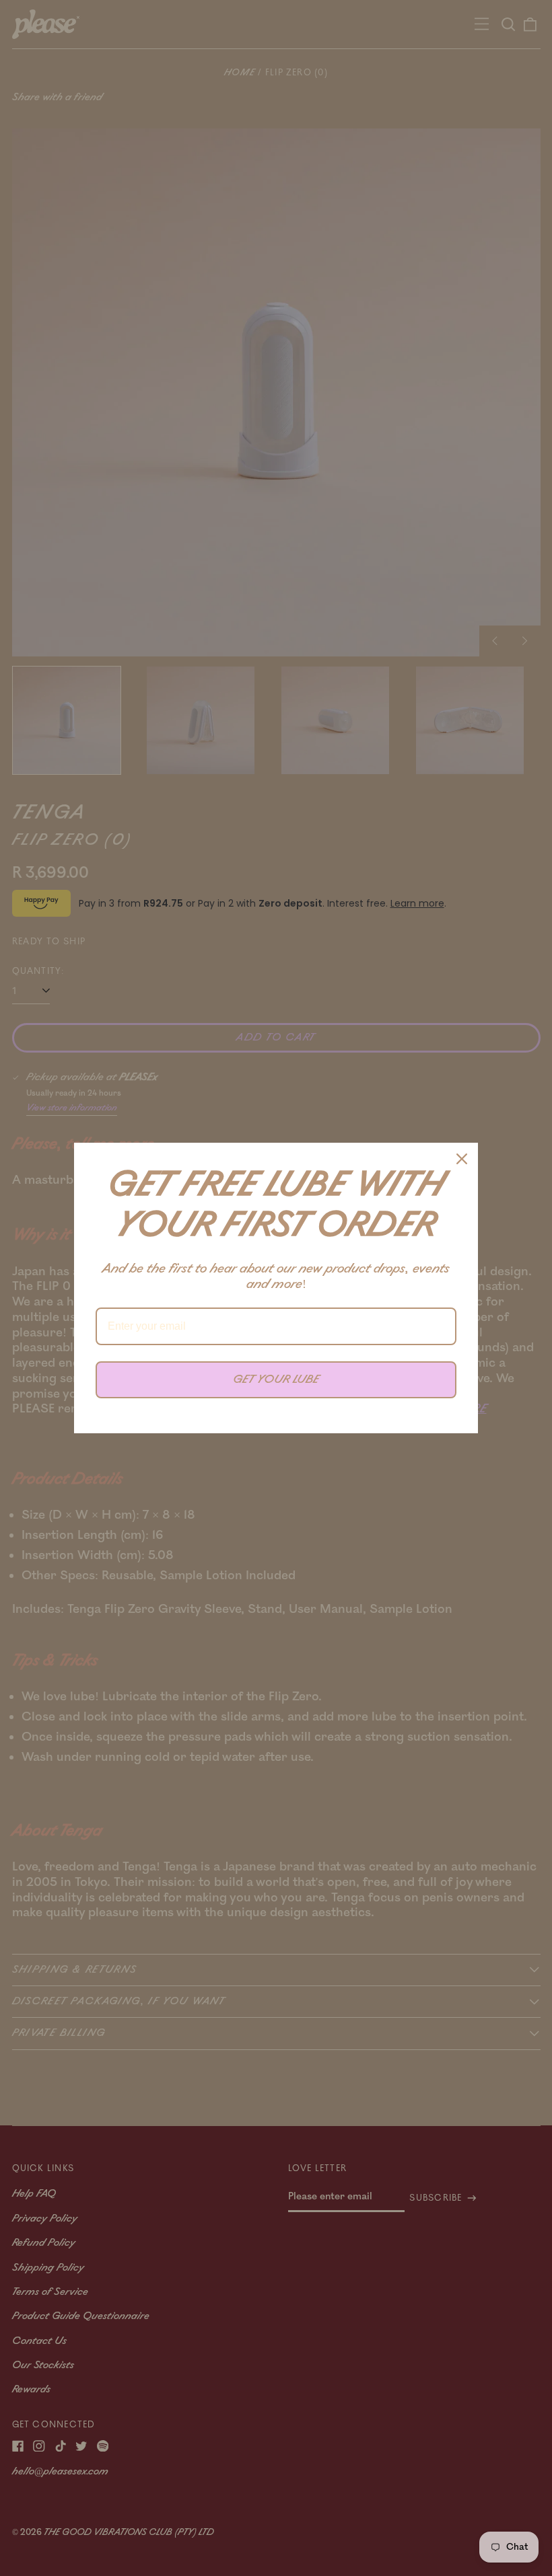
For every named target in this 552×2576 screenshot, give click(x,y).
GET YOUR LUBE (276, 1379)
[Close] (462, 1159)
